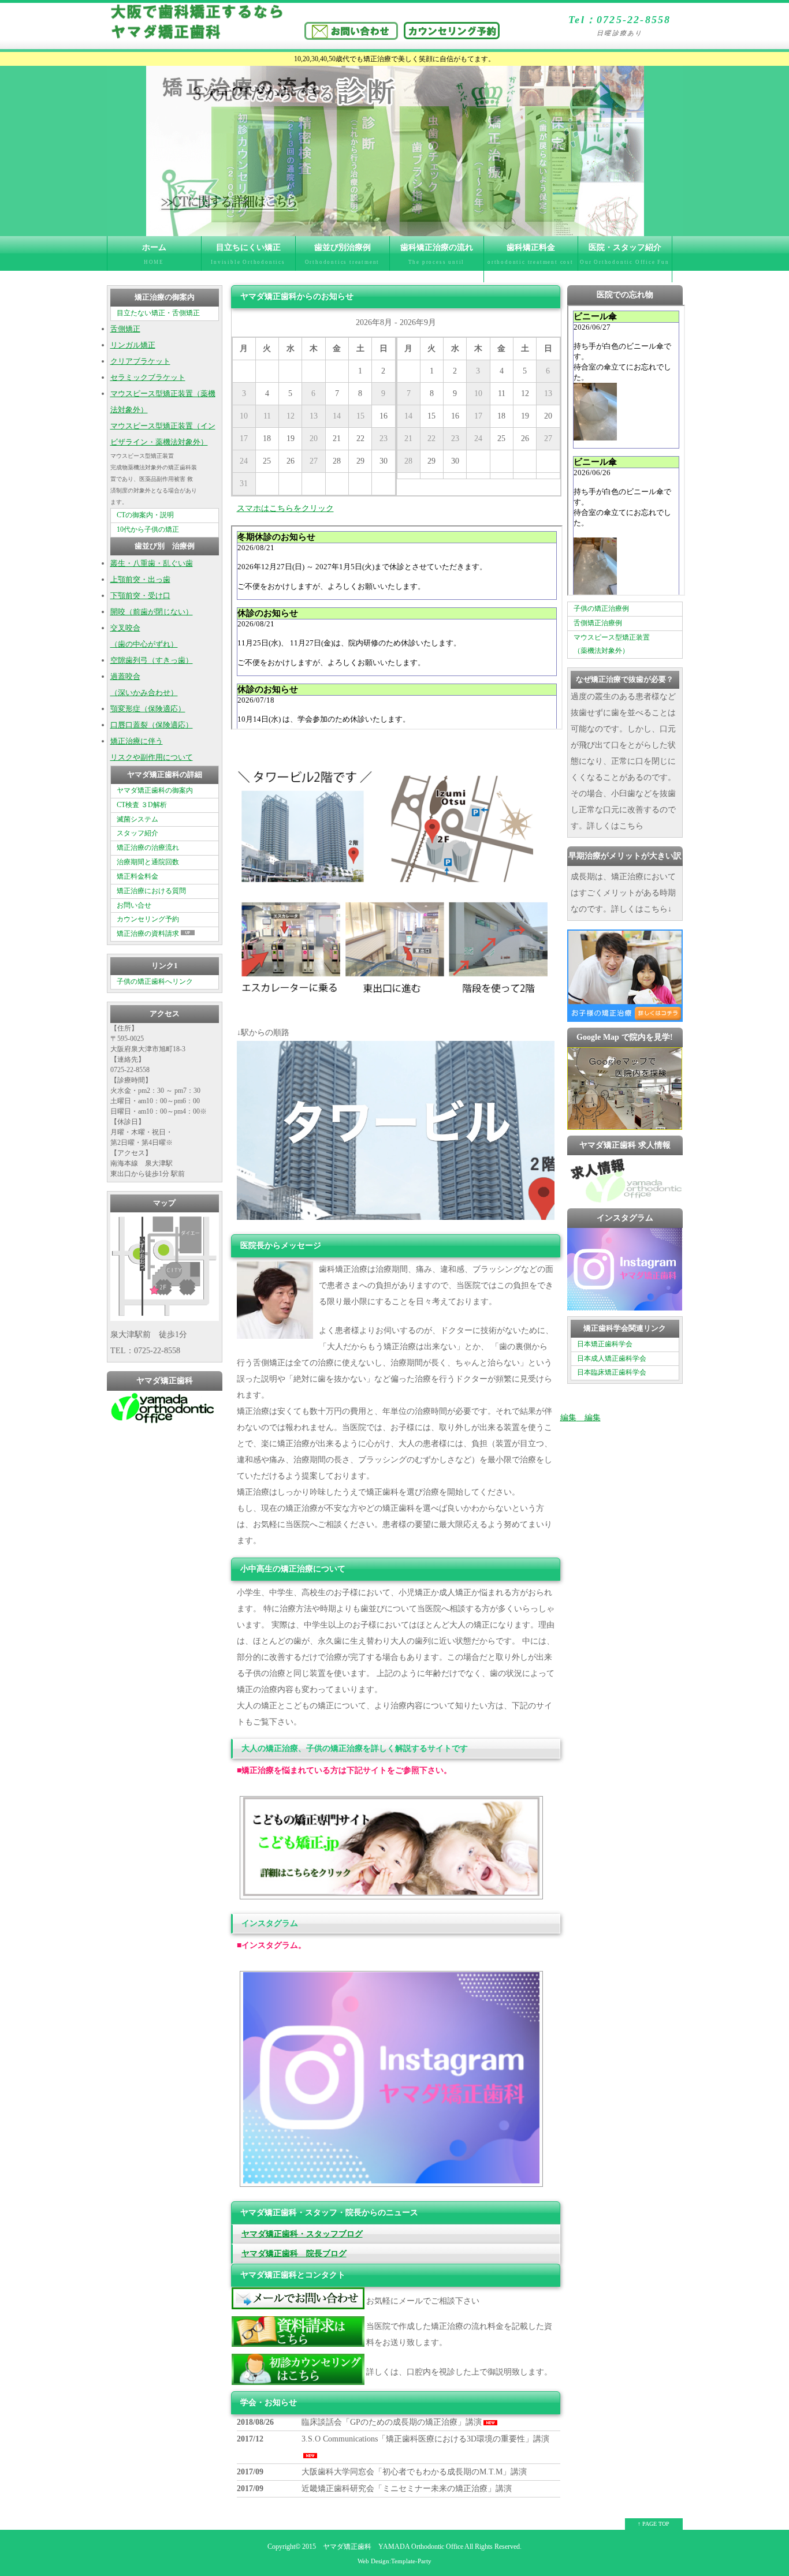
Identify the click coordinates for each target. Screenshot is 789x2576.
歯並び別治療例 (343, 254)
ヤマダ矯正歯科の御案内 (155, 790)
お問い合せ (134, 905)
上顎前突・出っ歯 (140, 580)
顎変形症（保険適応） (148, 709)
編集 (568, 1418)
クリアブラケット (140, 361)
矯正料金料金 (137, 876)
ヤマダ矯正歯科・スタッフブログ (302, 2234)
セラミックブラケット (148, 378)
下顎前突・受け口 (140, 596)
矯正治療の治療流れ (148, 848)
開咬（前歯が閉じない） (152, 612)
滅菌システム (137, 819)
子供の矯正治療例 (601, 608)
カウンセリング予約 (148, 919)
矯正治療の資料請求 (148, 934)
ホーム (154, 254)
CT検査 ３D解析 (142, 805)
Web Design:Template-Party (394, 2561)
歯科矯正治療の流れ (436, 260)
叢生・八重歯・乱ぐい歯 (152, 563)
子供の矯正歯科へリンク (155, 981)
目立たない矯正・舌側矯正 (158, 313)
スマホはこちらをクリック (285, 508)
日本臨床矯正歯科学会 (612, 1372)
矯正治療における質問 (151, 891)
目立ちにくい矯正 (248, 254)
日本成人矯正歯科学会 (612, 1358)
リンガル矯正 (133, 345)
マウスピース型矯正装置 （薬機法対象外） (612, 644)
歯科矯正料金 (531, 254)
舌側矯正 (125, 329)
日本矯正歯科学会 (605, 1344)
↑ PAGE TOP (654, 2524)
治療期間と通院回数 (148, 862)
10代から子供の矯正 (148, 529)
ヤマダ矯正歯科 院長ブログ (294, 2254)
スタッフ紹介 (137, 833)
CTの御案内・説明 (145, 515)
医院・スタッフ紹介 (625, 260)
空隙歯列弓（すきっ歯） (152, 660)
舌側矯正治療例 (598, 623)
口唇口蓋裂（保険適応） (152, 725)
